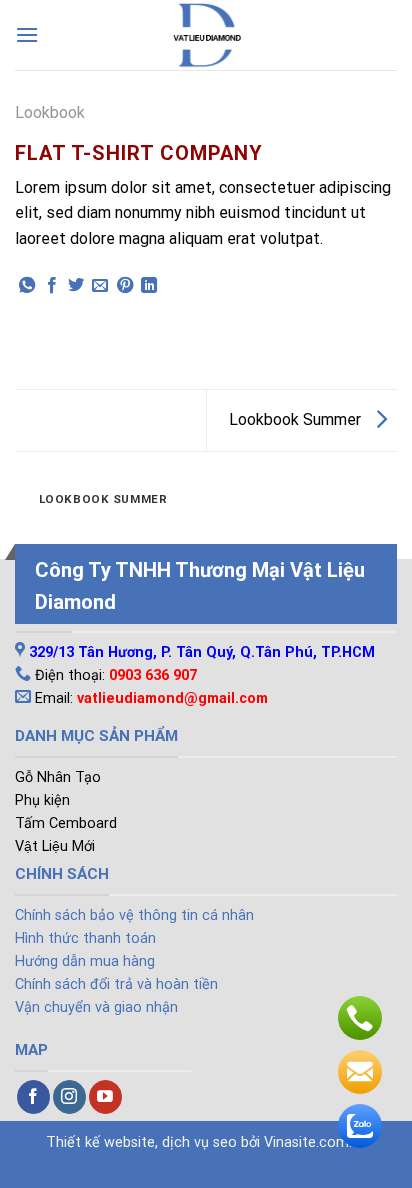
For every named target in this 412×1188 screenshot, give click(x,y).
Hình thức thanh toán (85, 938)
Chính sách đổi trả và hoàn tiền (116, 984)
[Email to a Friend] (100, 286)
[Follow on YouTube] (105, 1097)
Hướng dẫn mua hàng (85, 961)
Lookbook (50, 112)
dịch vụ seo (199, 1142)
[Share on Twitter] (76, 286)
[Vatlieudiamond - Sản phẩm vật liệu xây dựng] (206, 35)
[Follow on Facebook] (33, 1097)
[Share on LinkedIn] (149, 286)
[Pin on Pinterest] (125, 286)
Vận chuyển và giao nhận (96, 1007)
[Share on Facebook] (52, 286)
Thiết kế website (100, 1142)
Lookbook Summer (297, 419)
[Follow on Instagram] (69, 1097)
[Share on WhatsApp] (27, 286)
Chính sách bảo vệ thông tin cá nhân (134, 915)
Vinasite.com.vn (315, 1142)
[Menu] (27, 34)
